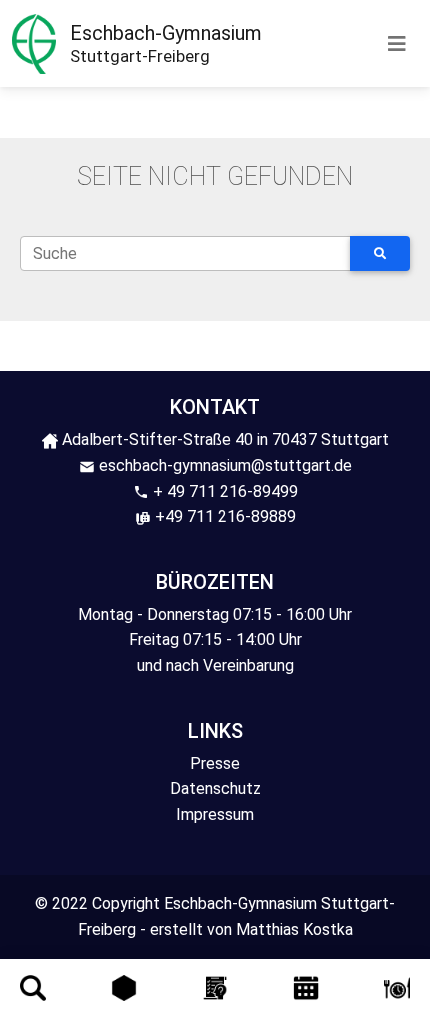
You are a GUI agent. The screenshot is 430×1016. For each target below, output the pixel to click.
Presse (215, 763)
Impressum (215, 814)
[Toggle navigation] (397, 44)
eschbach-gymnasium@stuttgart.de (223, 465)
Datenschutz (215, 788)
